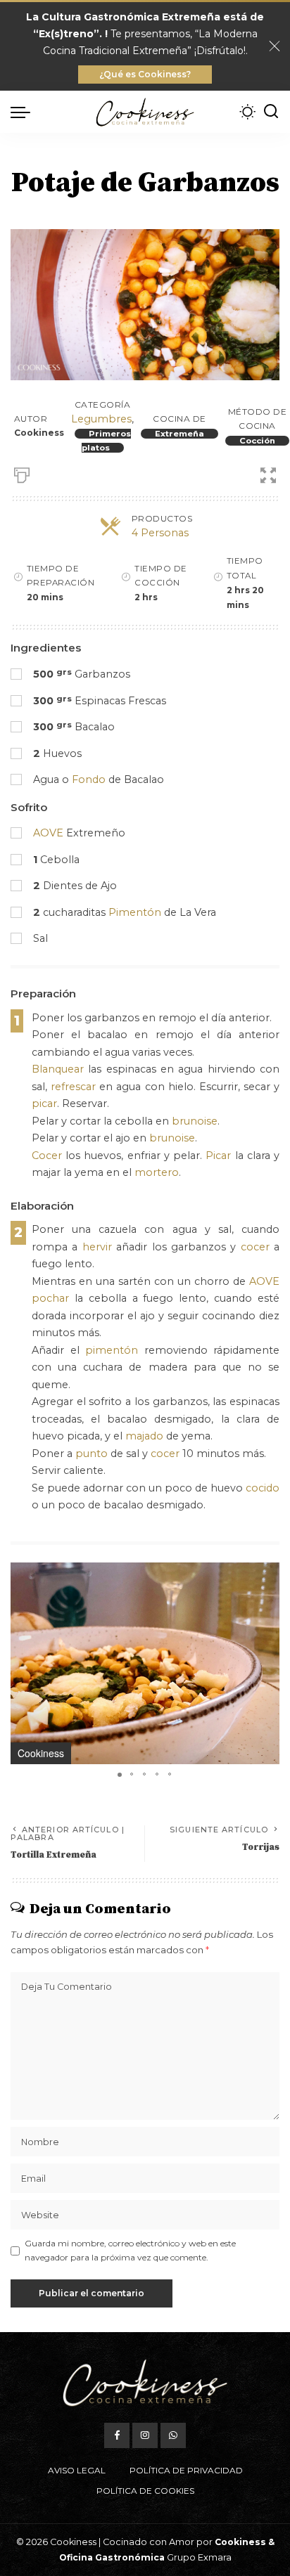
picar (44, 1103)
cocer (255, 1247)
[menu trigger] (24, 112)
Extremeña (179, 434)
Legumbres (101, 419)
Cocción (257, 441)
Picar (218, 1156)
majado (144, 1436)
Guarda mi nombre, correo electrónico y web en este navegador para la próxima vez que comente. (130, 2250)
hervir (97, 1247)
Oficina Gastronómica (112, 2557)
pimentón (112, 1350)
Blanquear (58, 1069)
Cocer (47, 1156)
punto (92, 1454)
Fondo (89, 779)
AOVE (48, 833)
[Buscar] (271, 112)
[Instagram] (145, 2435)
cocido (263, 1488)
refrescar (73, 1087)
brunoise (195, 1121)
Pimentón (135, 912)
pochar (50, 1298)
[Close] (275, 46)
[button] (267, 1575)
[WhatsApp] (173, 2435)
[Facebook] (117, 2435)
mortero (157, 1172)
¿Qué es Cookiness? (145, 74)
